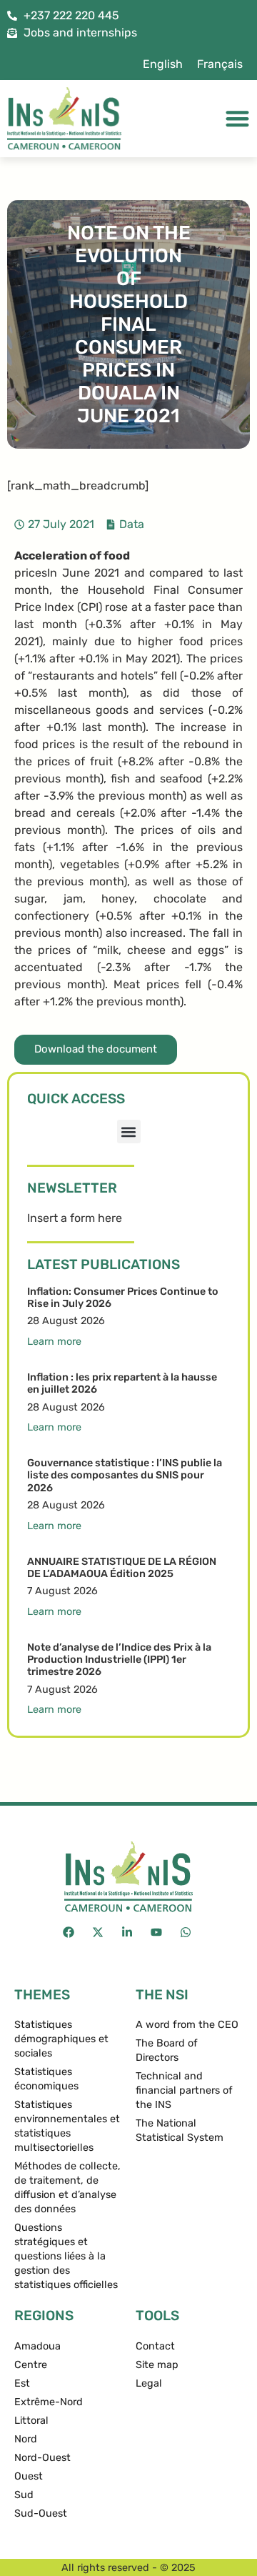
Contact (155, 2346)
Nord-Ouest (42, 2458)
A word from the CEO (187, 2025)
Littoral (31, 2421)
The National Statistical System (180, 2130)
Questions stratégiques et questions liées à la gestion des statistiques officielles (66, 2256)
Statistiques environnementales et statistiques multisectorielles (67, 2126)
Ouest (29, 2476)
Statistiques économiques (46, 2079)
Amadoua (37, 2346)
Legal (149, 2383)
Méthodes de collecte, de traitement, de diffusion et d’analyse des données (67, 2188)
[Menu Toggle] (237, 118)
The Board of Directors (167, 2050)
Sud (24, 2495)
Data (132, 524)
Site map (157, 2365)
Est (22, 2383)
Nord (26, 2439)
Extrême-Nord (49, 2402)
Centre (31, 2365)
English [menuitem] (163, 64)
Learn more (54, 1342)
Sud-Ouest (41, 2513)
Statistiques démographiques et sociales (61, 2039)
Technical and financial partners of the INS (184, 2090)
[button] (129, 1132)
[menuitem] (163, 64)
